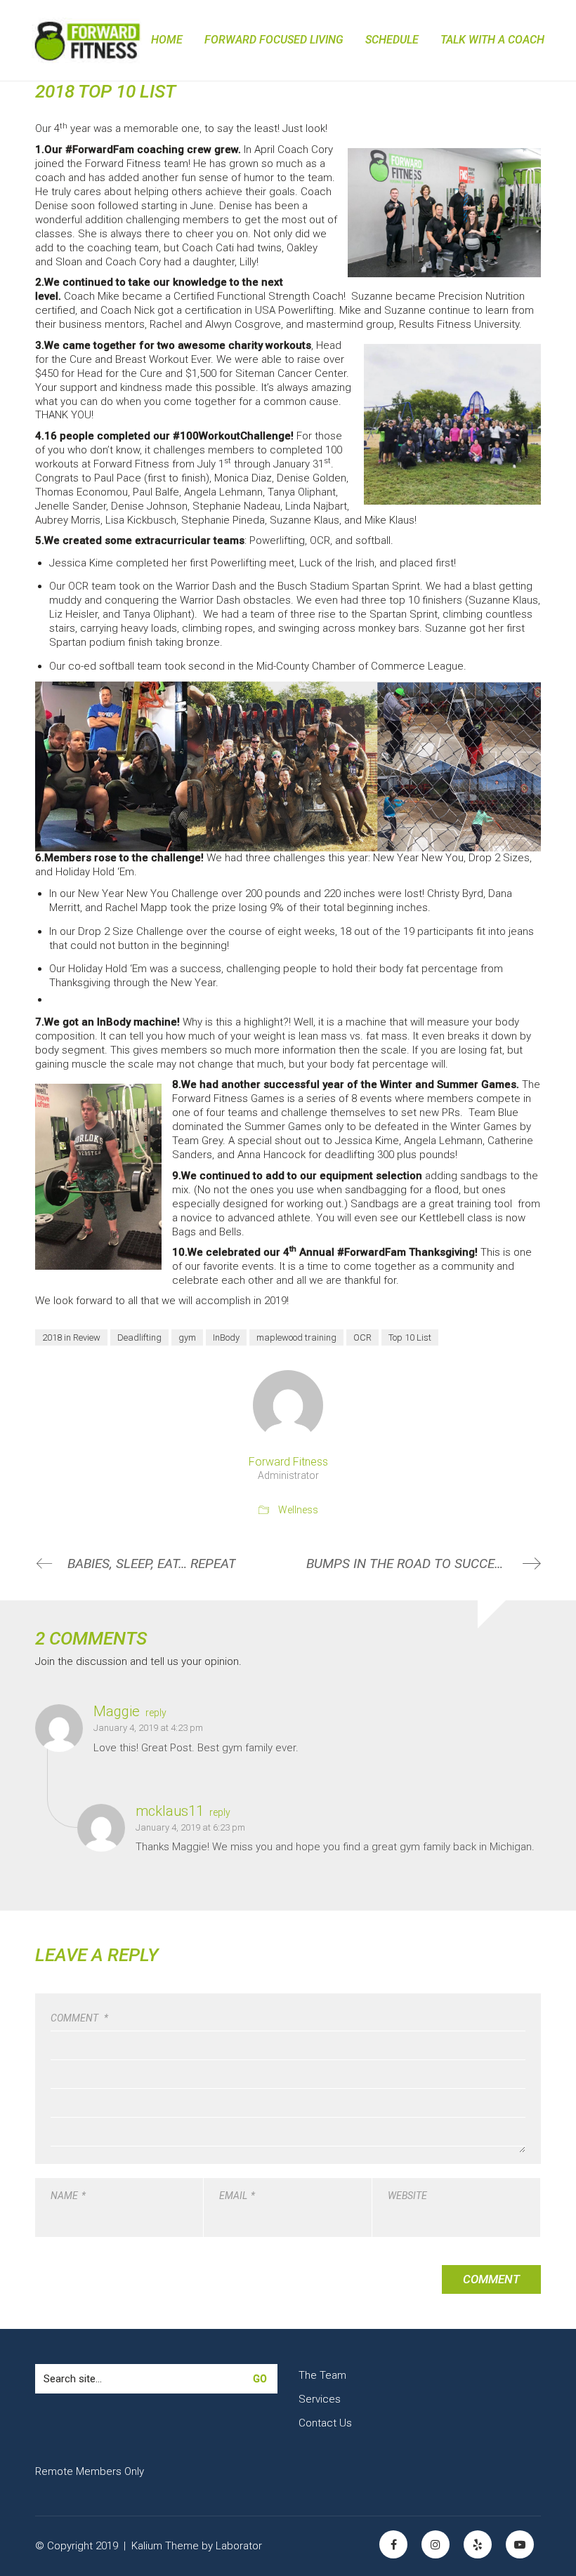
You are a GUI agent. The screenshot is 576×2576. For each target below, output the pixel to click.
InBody (226, 1337)
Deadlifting (139, 1337)
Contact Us (325, 2423)
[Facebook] (393, 2544)
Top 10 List (410, 1337)
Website (407, 2196)
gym (187, 1337)
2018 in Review (71, 1337)
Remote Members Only (90, 2471)
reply (156, 1713)
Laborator (239, 2546)
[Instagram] (436, 2544)
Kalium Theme (165, 2546)
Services (320, 2399)
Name (68, 2196)
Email (237, 2196)
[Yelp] (478, 2544)
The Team (322, 2375)
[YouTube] (520, 2544)
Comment (79, 2018)
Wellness (298, 1510)
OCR (362, 1337)
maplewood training (296, 1337)
